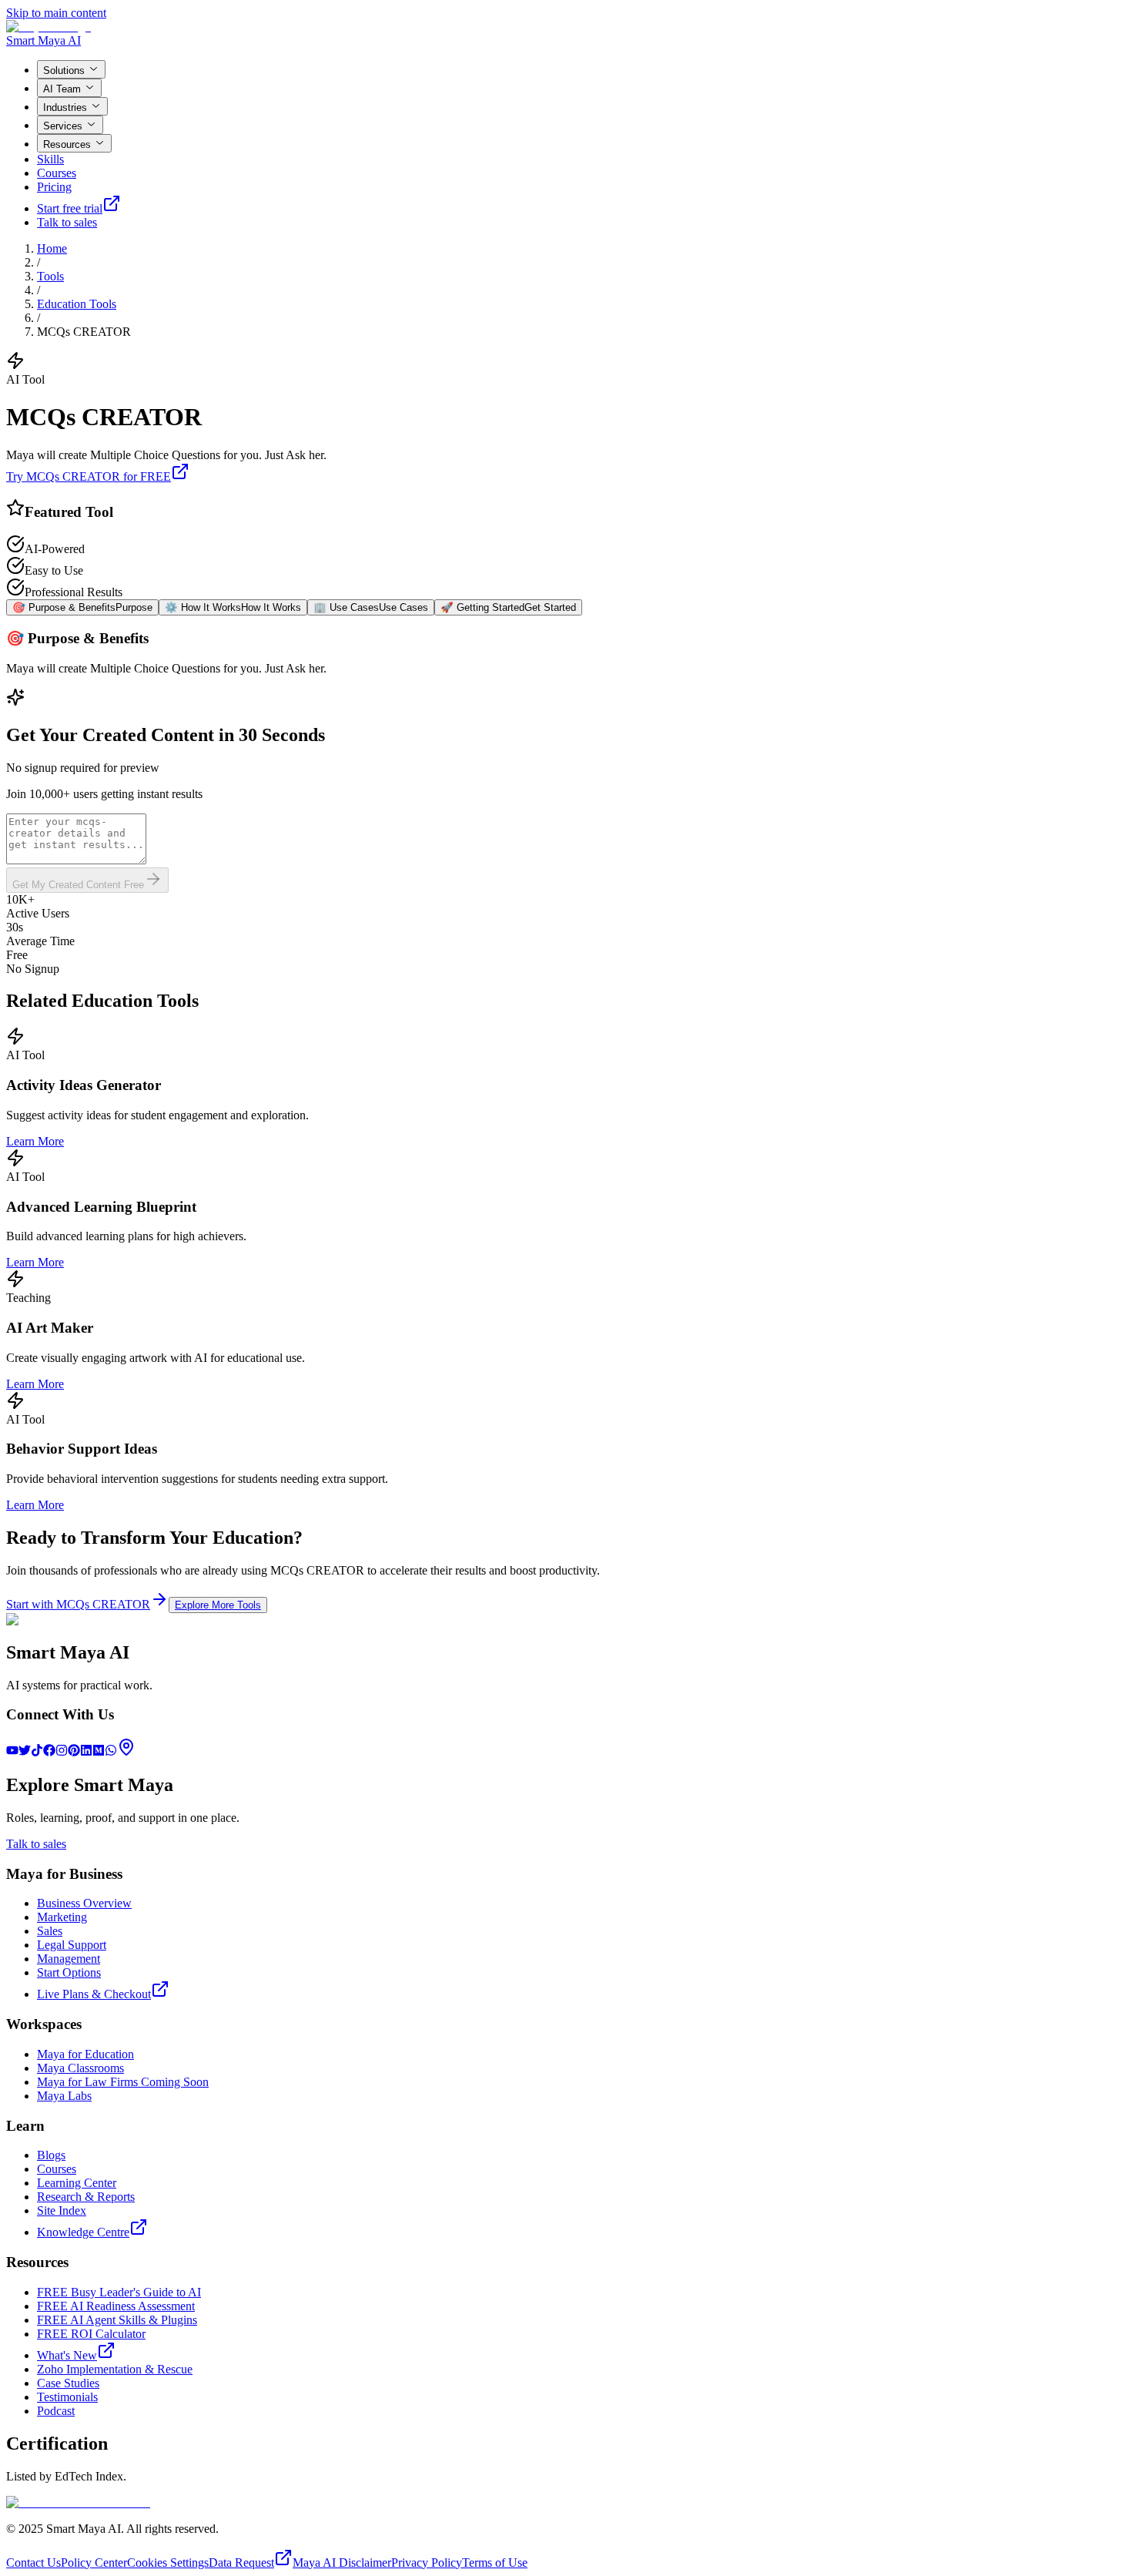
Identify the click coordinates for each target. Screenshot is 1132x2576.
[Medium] (99, 1752)
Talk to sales (67, 222)
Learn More (35, 1141)
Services (63, 126)
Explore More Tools (218, 1605)
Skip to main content (56, 13)
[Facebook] (49, 1752)
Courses (57, 173)
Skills (50, 159)
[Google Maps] (126, 1752)
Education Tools (77, 304)
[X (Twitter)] (25, 1752)
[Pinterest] (74, 1752)
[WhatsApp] (111, 1752)
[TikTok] (37, 1752)
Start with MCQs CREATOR (78, 1604)
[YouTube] (12, 1752)
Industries (65, 107)
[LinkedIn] (86, 1752)
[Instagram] (62, 1752)
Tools (50, 276)
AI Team (62, 89)
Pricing (54, 187)
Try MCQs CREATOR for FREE (89, 476)
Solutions (64, 70)
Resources (67, 144)
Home (52, 248)
